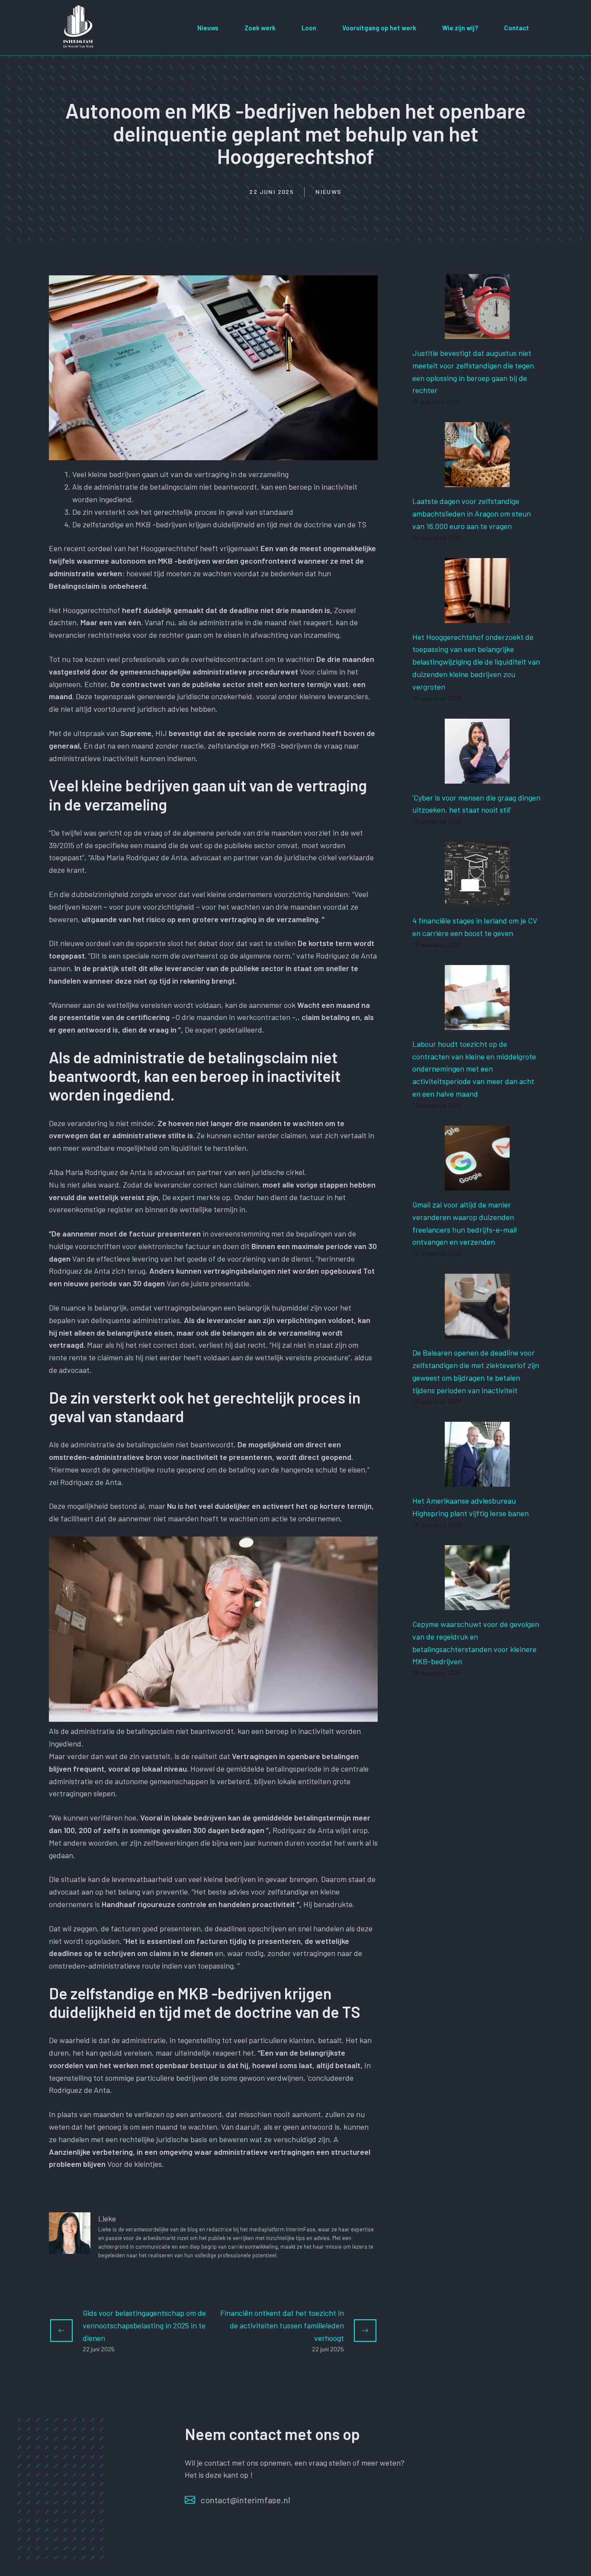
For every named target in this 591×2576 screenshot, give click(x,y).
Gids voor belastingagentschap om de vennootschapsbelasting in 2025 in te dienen (144, 2325)
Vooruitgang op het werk (379, 28)
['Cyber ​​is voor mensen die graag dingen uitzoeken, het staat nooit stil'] (477, 777)
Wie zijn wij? (460, 28)
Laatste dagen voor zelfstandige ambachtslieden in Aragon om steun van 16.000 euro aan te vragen (472, 513)
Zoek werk (260, 28)
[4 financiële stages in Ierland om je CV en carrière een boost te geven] (477, 900)
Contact (517, 28)
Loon (309, 28)
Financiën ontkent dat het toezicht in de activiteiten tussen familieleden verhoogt (282, 2325)
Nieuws (208, 28)
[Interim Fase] (79, 26)
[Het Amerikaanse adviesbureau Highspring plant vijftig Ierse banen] (477, 1481)
